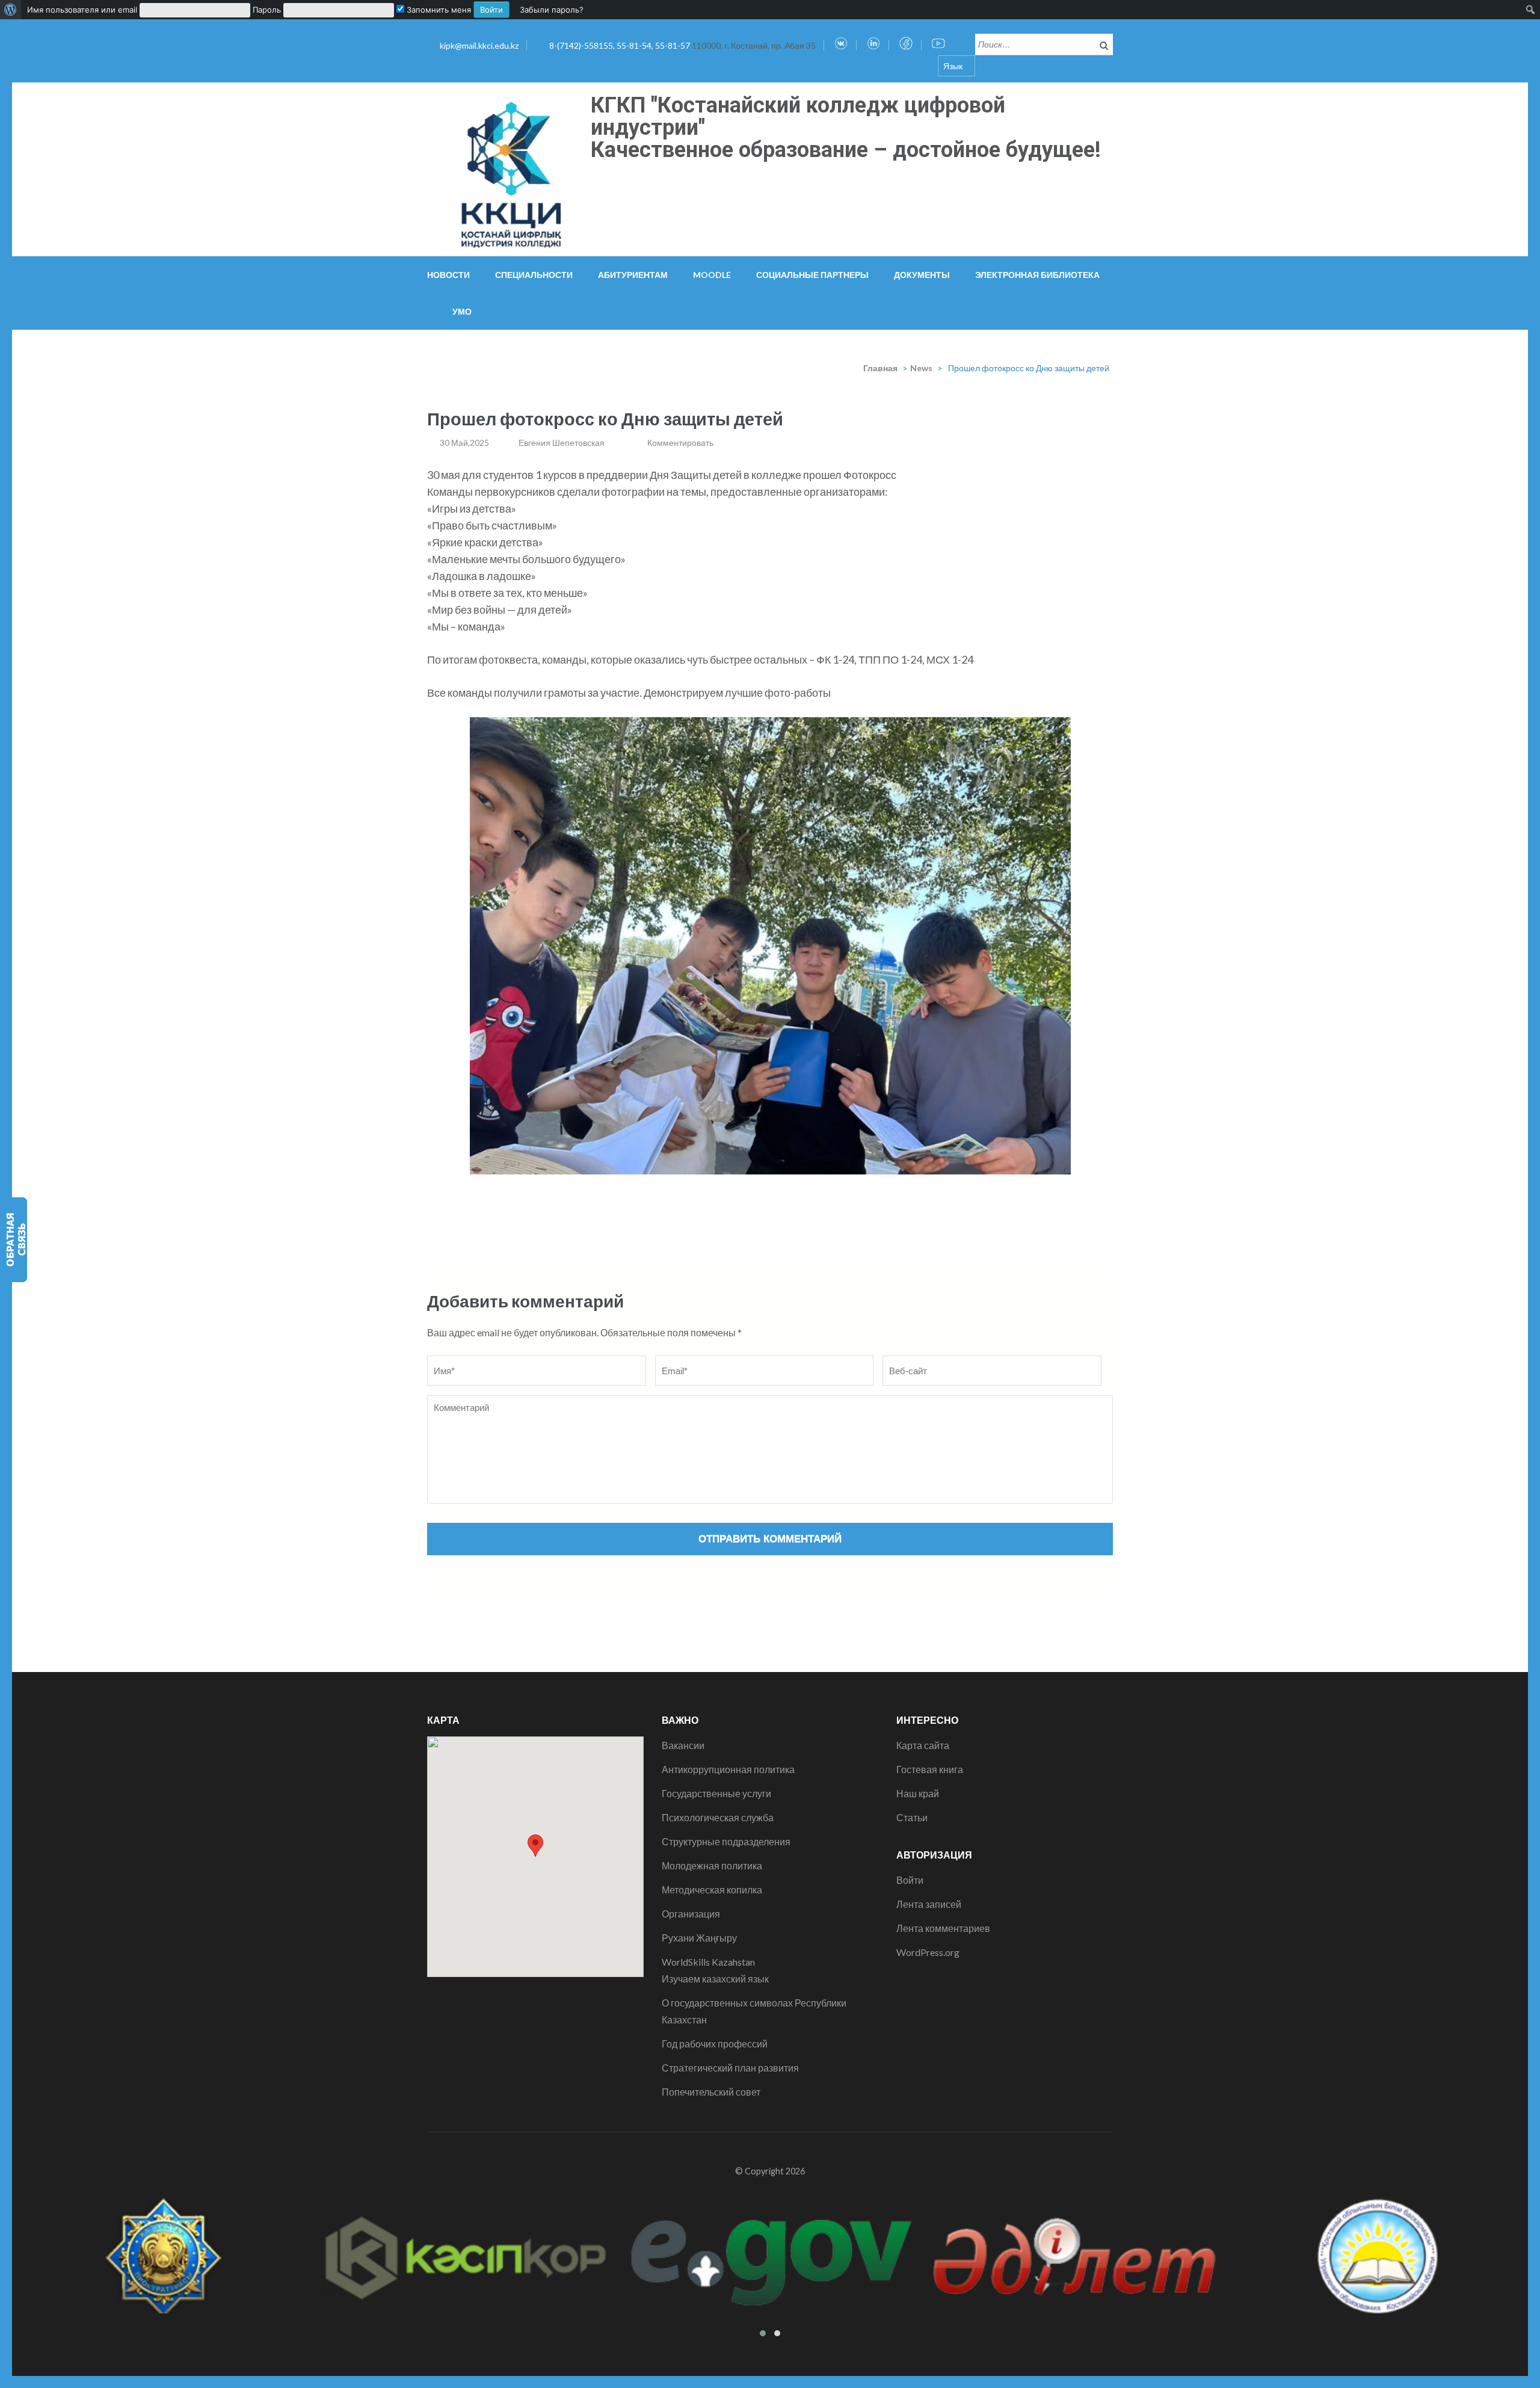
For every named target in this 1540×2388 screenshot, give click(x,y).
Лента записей (929, 1904)
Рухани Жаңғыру (699, 1938)
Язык (953, 66)
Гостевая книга (930, 1769)
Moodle (712, 275)
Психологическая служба (718, 1817)
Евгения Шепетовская (562, 443)
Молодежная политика (712, 1865)
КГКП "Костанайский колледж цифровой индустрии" (798, 116)
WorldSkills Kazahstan (708, 1962)
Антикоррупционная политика (728, 1769)
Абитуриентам (633, 275)
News (921, 368)
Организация (691, 1914)
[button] (535, 1846)
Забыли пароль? (552, 10)
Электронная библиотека (1037, 275)
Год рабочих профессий (715, 2044)
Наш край (918, 1793)
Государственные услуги (716, 1793)
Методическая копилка (712, 1890)
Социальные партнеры (812, 275)
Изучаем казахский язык (715, 1979)
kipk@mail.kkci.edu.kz (479, 45)
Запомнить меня (438, 10)
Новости (448, 275)
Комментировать (680, 443)
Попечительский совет (711, 2092)
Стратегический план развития (730, 2068)
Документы (922, 275)
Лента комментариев (943, 1928)
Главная (880, 368)
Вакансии (683, 1745)
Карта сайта (923, 1745)
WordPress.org (928, 1952)
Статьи (912, 1817)
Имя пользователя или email (82, 10)
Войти (910, 1880)
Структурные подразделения (726, 1841)
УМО (462, 311)
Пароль (267, 10)
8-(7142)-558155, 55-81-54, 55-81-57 (621, 45)
